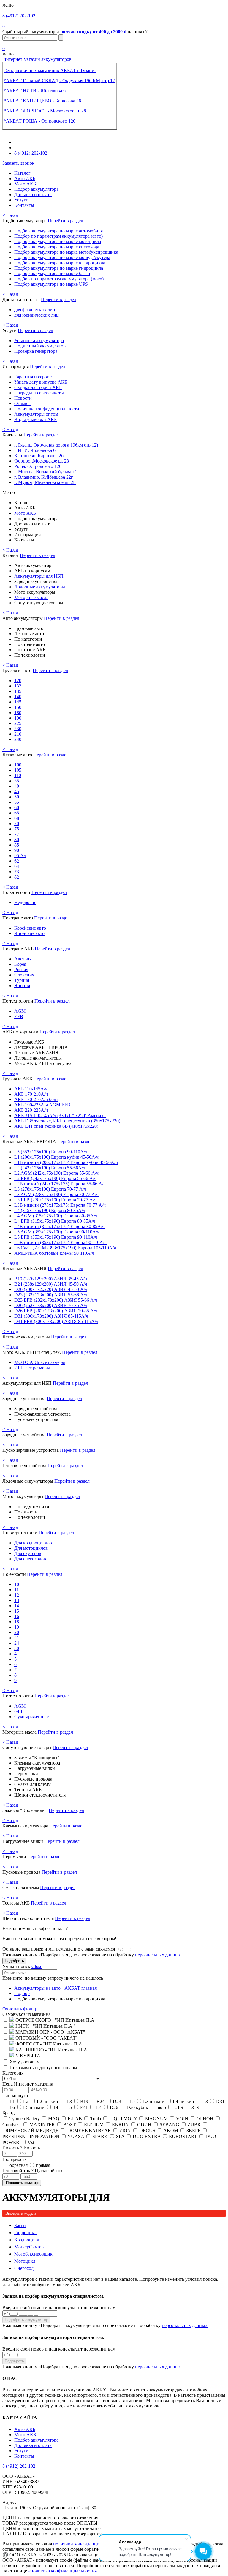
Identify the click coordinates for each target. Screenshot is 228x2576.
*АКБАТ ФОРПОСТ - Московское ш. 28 (45, 111)
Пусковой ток (33, 2171)
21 (17, 1638)
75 (17, 829)
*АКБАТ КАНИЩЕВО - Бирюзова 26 (42, 101)
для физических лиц (35, 310)
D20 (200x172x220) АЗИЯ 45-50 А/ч (51, 1289)
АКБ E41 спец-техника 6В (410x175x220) (56, 1126)
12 (17, 1595)
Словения (24, 975)
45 (17, 791)
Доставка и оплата (33, 194)
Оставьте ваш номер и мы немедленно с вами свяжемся (59, 1949)
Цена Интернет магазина (28, 2084)
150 (18, 707)
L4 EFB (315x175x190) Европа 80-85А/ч (55, 1221)
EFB (19, 1016)
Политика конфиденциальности (47, 409)
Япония (22, 986)
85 (17, 845)
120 (18, 680)
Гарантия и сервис (33, 377)
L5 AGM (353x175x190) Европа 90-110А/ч (57, 1232)
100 (18, 765)
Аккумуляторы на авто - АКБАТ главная (56, 1988)
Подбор (22, 1993)
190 (18, 718)
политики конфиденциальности (85, 2544)
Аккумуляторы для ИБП (39, 576)
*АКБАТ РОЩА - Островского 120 (39, 121)
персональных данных (158, 1955)
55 (17, 802)
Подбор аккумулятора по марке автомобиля (58, 231)
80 (17, 840)
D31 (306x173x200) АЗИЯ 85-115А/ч (51, 1316)
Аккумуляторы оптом (36, 414)
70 (17, 824)
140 (18, 697)
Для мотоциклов (31, 1548)
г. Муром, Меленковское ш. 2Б (45, 482)
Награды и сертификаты (39, 393)
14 (17, 1606)
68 (17, 818)
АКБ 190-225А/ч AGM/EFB (42, 1105)
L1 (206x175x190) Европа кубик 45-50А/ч (56, 1157)
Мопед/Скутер (29, 2247)
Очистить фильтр (20, 2009)
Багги (20, 2225)
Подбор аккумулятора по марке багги (52, 273)
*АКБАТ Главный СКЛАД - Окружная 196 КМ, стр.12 (59, 81)
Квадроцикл (27, 2240)
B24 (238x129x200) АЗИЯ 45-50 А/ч (51, 1284)
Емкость (21, 2148)
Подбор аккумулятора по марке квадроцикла (60, 263)
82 (17, 877)
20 (17, 1632)
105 (18, 770)
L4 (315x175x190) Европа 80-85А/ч (50, 1210)
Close (37, 1966)
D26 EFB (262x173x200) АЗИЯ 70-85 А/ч (56, 1311)
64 (17, 866)
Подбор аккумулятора (36, 189)
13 (17, 1600)
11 (16, 1590)
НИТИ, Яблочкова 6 (35, 450)
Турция (22, 980)
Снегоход (24, 2268)
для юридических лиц (37, 315)
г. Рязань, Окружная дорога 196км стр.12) (56, 445)
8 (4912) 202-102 (19, 16)
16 (17, 1616)
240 (18, 739)
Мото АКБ (25, 184)
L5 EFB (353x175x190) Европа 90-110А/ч (56, 1237)
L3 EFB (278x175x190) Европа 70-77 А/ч (55, 1200)
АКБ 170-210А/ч (31, 1094)
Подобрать (14, 1961)
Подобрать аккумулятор (26, 2320)
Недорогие (25, 902)
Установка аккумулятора (39, 340)
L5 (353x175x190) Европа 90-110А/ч (51, 1152)
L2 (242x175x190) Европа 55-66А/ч (50, 1168)
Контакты (24, 205)
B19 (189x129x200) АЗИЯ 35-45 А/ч (51, 1279)
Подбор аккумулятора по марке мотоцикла (58, 241)
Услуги (21, 200)
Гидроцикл (25, 2233)
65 (17, 813)
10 (17, 1584)
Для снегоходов (30, 1559)
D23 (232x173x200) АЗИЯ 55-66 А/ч (51, 1295)
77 (17, 834)
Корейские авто (30, 928)
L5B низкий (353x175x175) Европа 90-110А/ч (60, 1242)
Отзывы (22, 403)
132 (18, 686)
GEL (19, 1711)
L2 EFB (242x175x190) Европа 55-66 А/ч (55, 1178)
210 (18, 734)
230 (18, 729)
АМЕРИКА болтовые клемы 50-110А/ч (54, 1253)
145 (18, 702)
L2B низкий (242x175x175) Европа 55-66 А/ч (60, 1184)
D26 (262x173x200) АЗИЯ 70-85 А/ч (51, 1305)
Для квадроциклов (33, 1543)
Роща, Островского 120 (38, 466)
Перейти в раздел (65, 221)
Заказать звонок (18, 163)
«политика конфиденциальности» (63, 2571)
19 (17, 1627)
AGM (20, 1011)
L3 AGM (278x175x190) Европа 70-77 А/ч (56, 1194)
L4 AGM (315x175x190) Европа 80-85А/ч (56, 1216)
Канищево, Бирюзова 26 (39, 456)
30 (17, 1648)
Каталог (22, 173)
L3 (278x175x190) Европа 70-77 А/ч (50, 1189)
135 (18, 691)
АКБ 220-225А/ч (31, 1110)
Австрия (23, 959)
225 (18, 723)
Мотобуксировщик (33, 2254)
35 (17, 781)
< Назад (10, 215)
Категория (13, 2073)
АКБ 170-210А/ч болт (36, 1099)
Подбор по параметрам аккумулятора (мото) (59, 279)
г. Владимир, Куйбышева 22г (44, 477)
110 (18, 775)
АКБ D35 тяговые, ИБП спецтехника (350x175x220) (67, 1121)
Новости (23, 398)
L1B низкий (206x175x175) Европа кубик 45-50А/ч (66, 1162)
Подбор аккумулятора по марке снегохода (57, 247)
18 (17, 1622)
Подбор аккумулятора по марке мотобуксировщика (66, 252)
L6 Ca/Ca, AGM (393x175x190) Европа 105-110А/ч (65, 1248)
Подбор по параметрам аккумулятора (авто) (58, 236)
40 (17, 786)
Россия (21, 969)
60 (17, 807)
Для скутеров (28, 1553)
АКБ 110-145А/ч (31, 1089)
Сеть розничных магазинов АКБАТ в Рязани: (50, 70)
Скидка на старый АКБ (38, 387)
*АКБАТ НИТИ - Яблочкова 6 (35, 91)
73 (17, 872)
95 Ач (20, 856)
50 (17, 797)
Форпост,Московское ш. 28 (42, 461)
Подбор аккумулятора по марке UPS (51, 284)
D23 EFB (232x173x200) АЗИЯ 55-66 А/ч (56, 1300)
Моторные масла (31, 597)
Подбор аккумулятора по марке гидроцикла (59, 268)
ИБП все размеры (32, 1368)
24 (17, 1643)
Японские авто (29, 933)
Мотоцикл (25, 2261)
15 (17, 1611)
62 (17, 861)
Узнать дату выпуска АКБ (41, 382)
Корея (20, 964)
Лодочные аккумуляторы (40, 587)
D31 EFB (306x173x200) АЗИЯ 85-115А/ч (56, 1321)
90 (17, 850)
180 (18, 713)
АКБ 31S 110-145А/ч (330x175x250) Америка (60, 1115)
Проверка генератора (36, 351)
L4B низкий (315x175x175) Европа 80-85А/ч (59, 1226)
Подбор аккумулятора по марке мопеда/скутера (62, 257)
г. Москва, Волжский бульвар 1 (46, 472)
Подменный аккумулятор (40, 346)
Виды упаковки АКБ (35, 419)
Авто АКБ (25, 178)
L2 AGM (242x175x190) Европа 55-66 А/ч (56, 1173)
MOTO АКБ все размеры (40, 1362)
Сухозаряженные (31, 1717)
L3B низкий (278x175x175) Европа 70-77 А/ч (60, 1205)
